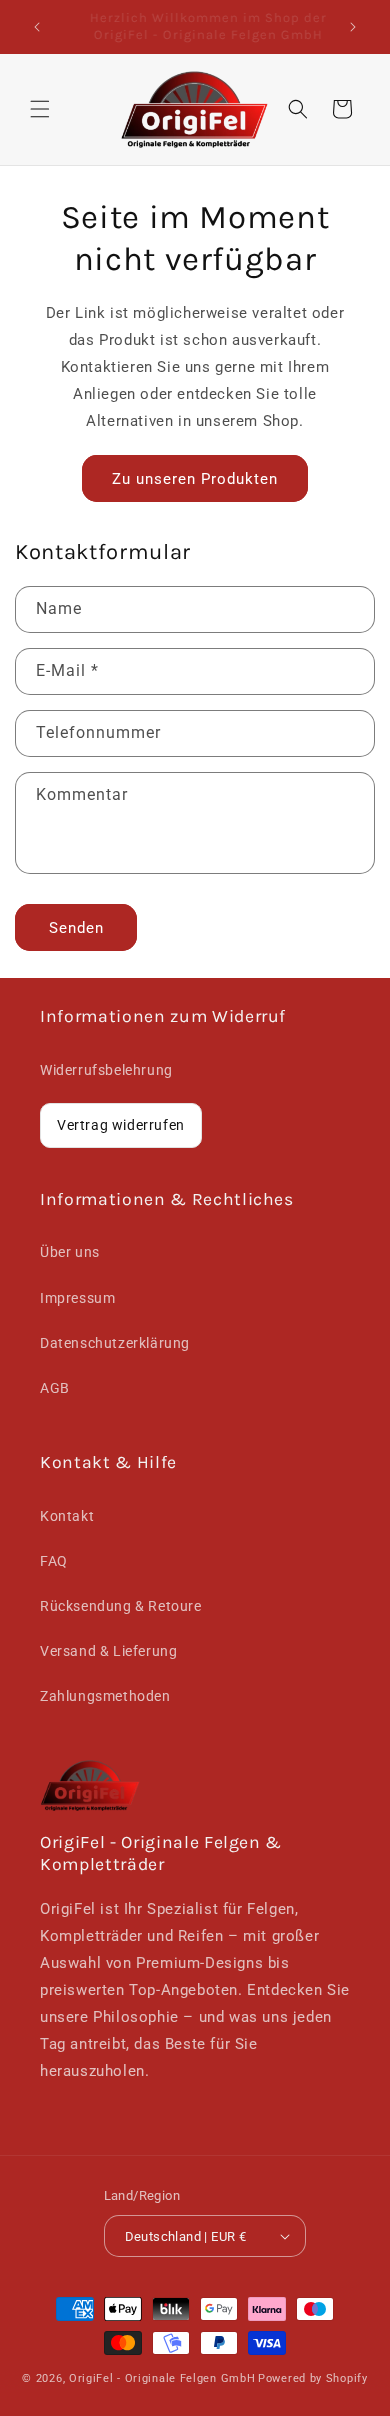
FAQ (54, 1561)
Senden (76, 928)
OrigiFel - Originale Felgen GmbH (162, 2378)
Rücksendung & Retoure (121, 1606)
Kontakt (67, 1516)
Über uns (70, 1252)
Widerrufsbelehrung (106, 1070)
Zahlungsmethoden (105, 1696)
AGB (55, 1388)
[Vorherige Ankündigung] (37, 27)
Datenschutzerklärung (115, 1343)
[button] (40, 109)
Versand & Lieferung (108, 1651)
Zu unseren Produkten (195, 479)
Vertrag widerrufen (121, 1125)
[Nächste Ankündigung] (353, 27)
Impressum (77, 1298)
